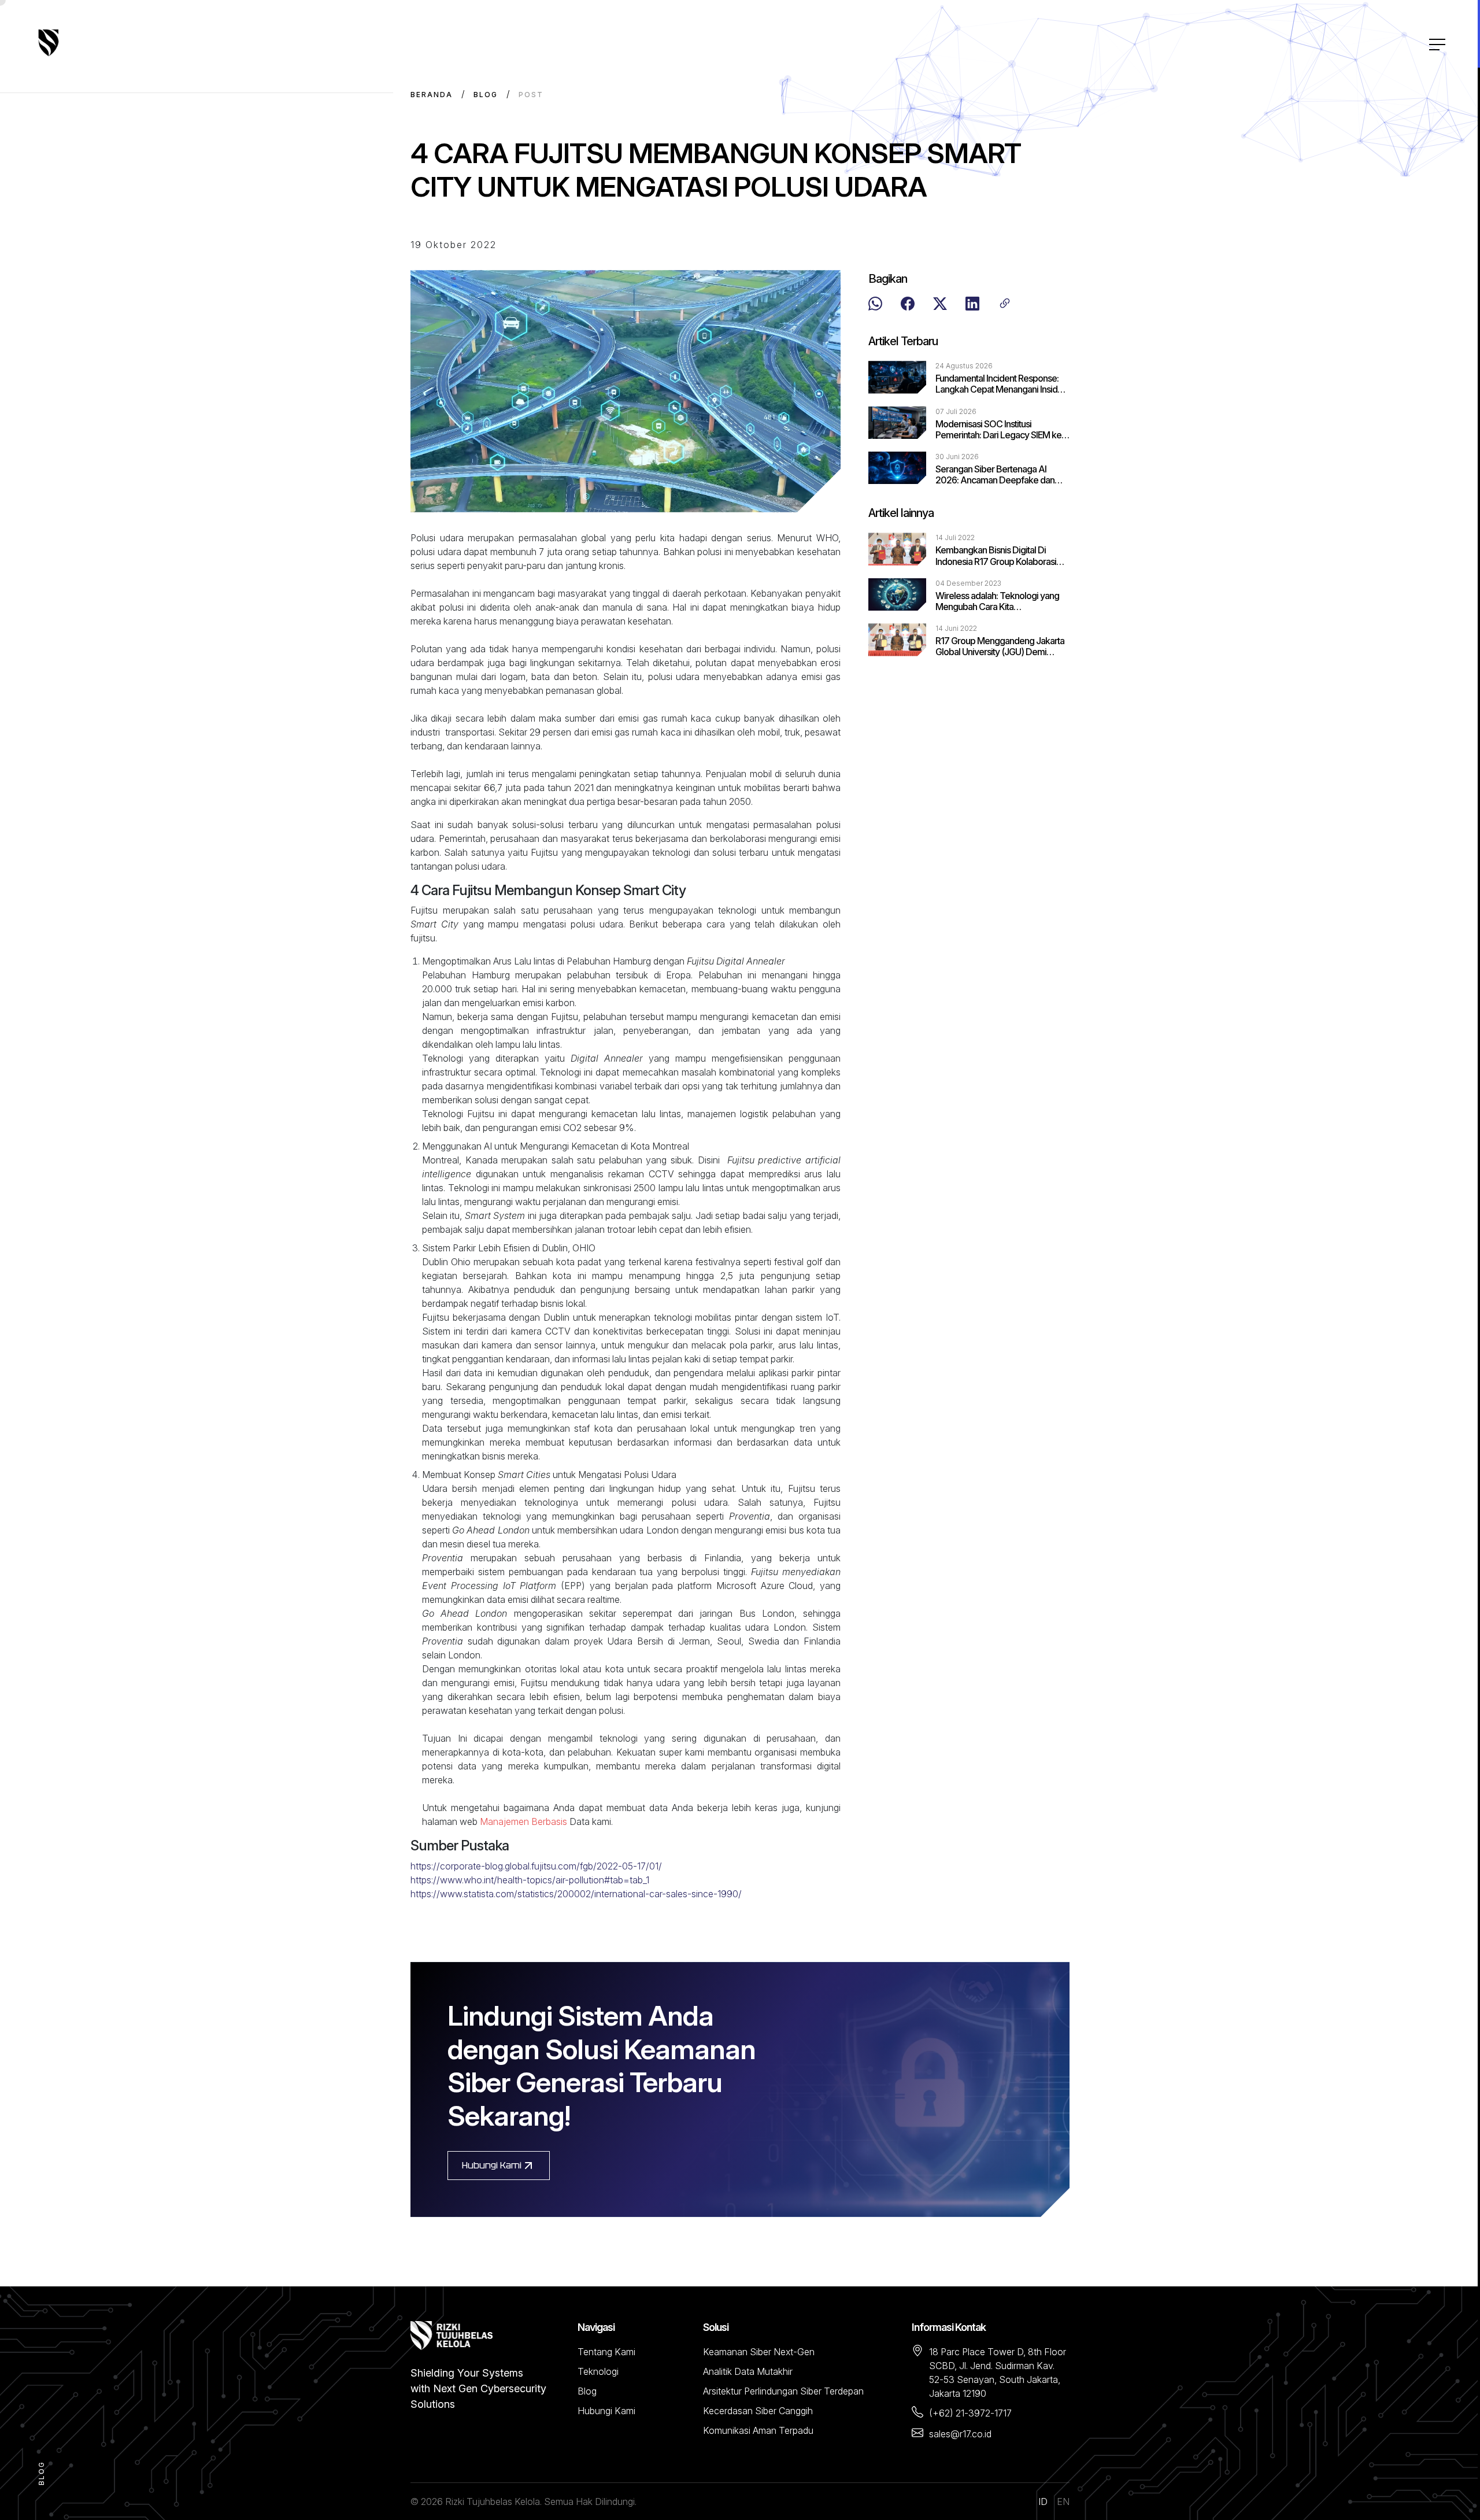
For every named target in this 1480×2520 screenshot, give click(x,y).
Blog (486, 95)
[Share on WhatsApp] (875, 305)
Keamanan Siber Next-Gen (759, 2352)
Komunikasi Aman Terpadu (758, 2430)
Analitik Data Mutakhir (748, 2371)
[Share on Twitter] (940, 305)
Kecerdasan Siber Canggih (758, 2411)
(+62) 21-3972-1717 (970, 2413)
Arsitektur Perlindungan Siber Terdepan (783, 2391)
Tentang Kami (606, 2352)
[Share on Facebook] (908, 305)
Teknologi (598, 2371)
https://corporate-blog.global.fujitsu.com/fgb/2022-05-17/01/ (536, 1866)
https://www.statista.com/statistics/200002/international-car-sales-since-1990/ (576, 1894)
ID (1043, 2501)
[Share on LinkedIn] (972, 305)
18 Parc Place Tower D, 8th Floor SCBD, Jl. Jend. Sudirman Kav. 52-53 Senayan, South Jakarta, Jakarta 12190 (998, 2373)
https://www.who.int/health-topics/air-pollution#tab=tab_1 (530, 1880)
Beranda (432, 95)
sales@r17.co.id (960, 2434)
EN (1063, 2501)
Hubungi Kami (492, 2165)
